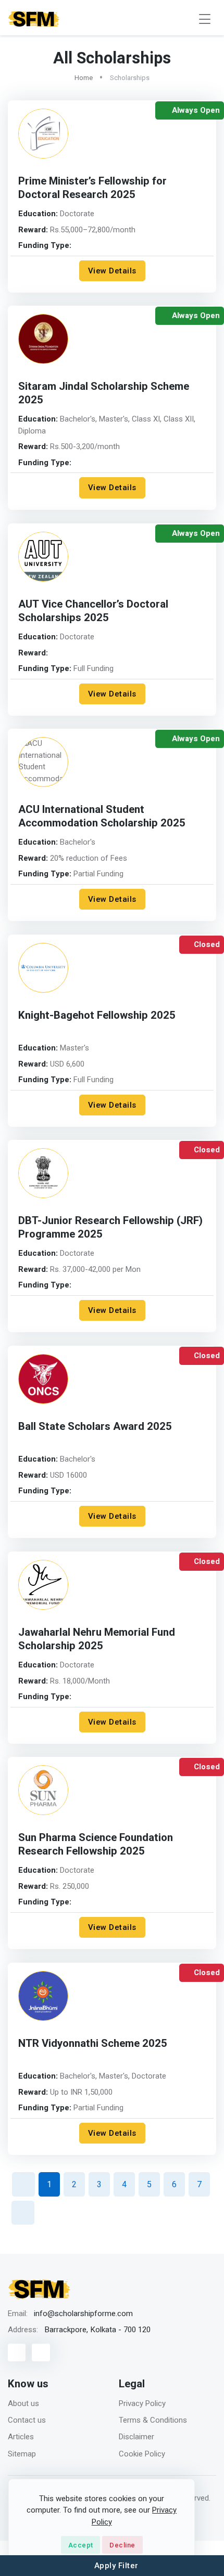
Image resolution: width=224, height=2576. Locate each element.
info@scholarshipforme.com (83, 2314)
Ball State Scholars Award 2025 (95, 1427)
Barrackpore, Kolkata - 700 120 (97, 2330)
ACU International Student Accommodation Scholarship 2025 (102, 817)
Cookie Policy (142, 2454)
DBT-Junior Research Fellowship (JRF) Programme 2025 (110, 1228)
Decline (122, 2545)
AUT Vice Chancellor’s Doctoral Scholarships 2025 (93, 611)
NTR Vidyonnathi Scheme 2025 (93, 2044)
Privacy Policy (142, 2403)
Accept (81, 2545)
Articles (21, 2437)
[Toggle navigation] (205, 19)
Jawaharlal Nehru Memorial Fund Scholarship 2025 (97, 1639)
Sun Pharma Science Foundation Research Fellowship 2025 (96, 1845)
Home (84, 78)
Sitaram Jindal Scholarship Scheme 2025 (104, 393)
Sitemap (22, 2454)
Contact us (27, 2420)
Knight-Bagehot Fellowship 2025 (97, 1016)
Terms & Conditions (153, 2420)
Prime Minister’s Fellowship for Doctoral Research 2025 (92, 188)
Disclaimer (136, 2437)
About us (23, 2403)
